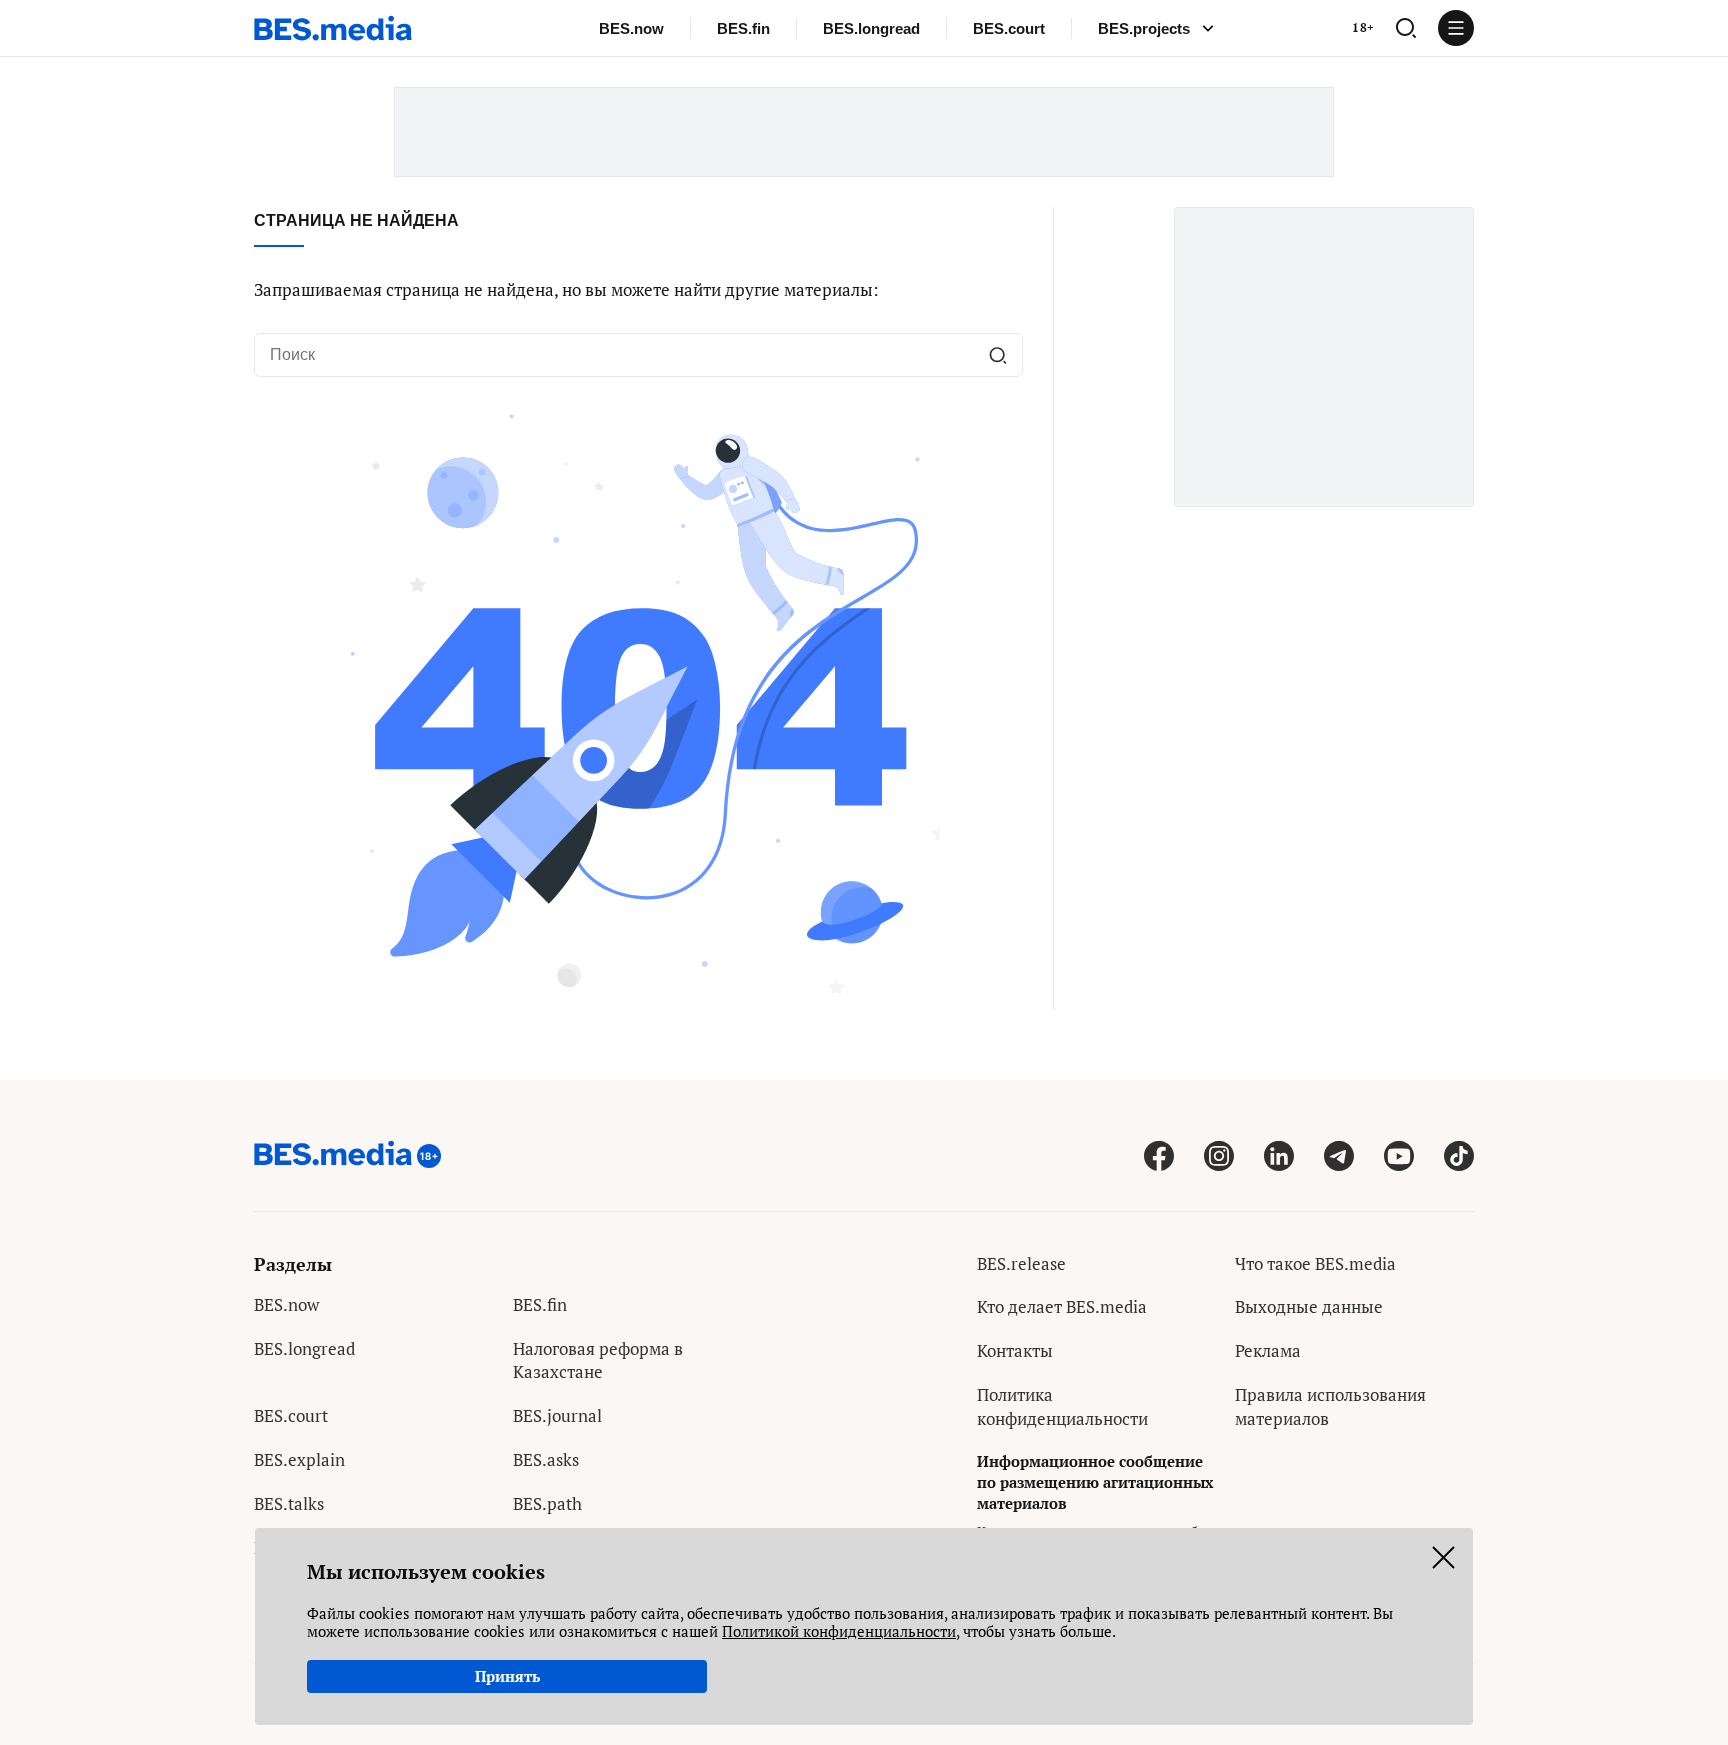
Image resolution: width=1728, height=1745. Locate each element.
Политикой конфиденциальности (839, 1631)
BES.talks (289, 1503)
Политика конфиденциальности (1062, 1406)
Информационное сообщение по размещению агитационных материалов (1095, 1482)
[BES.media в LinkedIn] (1279, 1155)
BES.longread (871, 28)
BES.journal (557, 1415)
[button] (1406, 28)
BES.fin (743, 28)
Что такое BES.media (1315, 1263)
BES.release (1021, 1263)
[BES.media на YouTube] (1399, 1155)
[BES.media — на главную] (333, 28)
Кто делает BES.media (1062, 1306)
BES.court (1009, 28)
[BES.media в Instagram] (1219, 1155)
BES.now (631, 28)
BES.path (547, 1503)
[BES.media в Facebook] (1159, 1155)
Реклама (1268, 1350)
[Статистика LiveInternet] (1250, 1462)
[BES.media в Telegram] (1339, 1155)
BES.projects (1144, 28)
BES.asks (546, 1459)
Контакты (1015, 1350)
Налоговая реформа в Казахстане (598, 1360)
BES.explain (299, 1459)
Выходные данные (1309, 1306)
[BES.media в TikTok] (1459, 1155)
